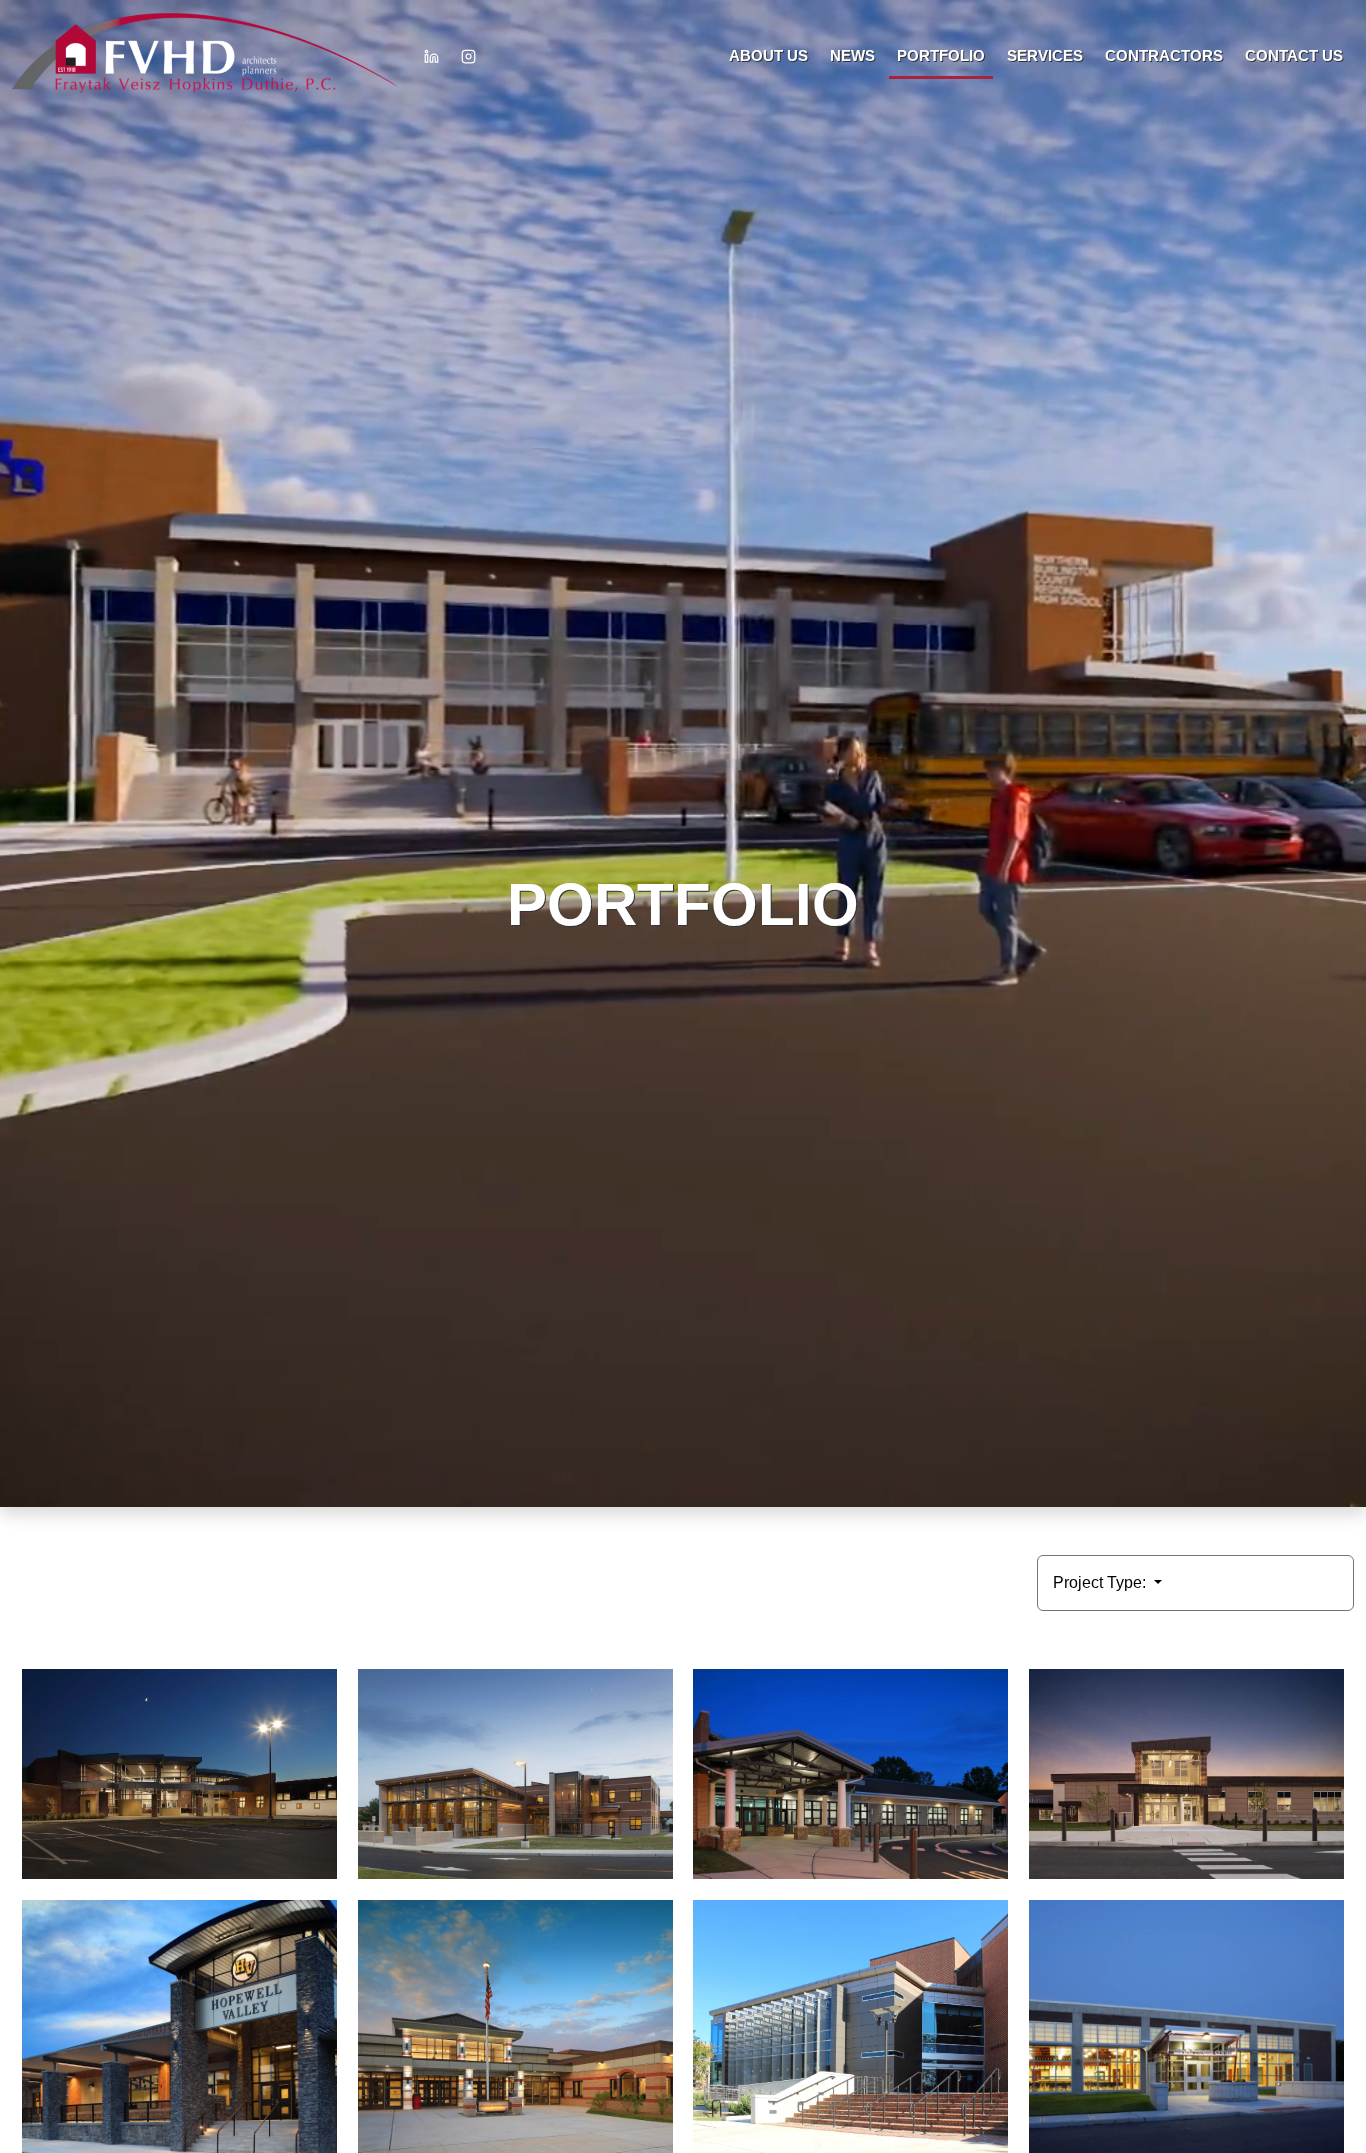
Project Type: (1101, 1582)
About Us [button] (768, 55)
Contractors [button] (1164, 55)
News (852, 55)
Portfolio (941, 55)
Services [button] (1045, 55)
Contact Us (1294, 55)
